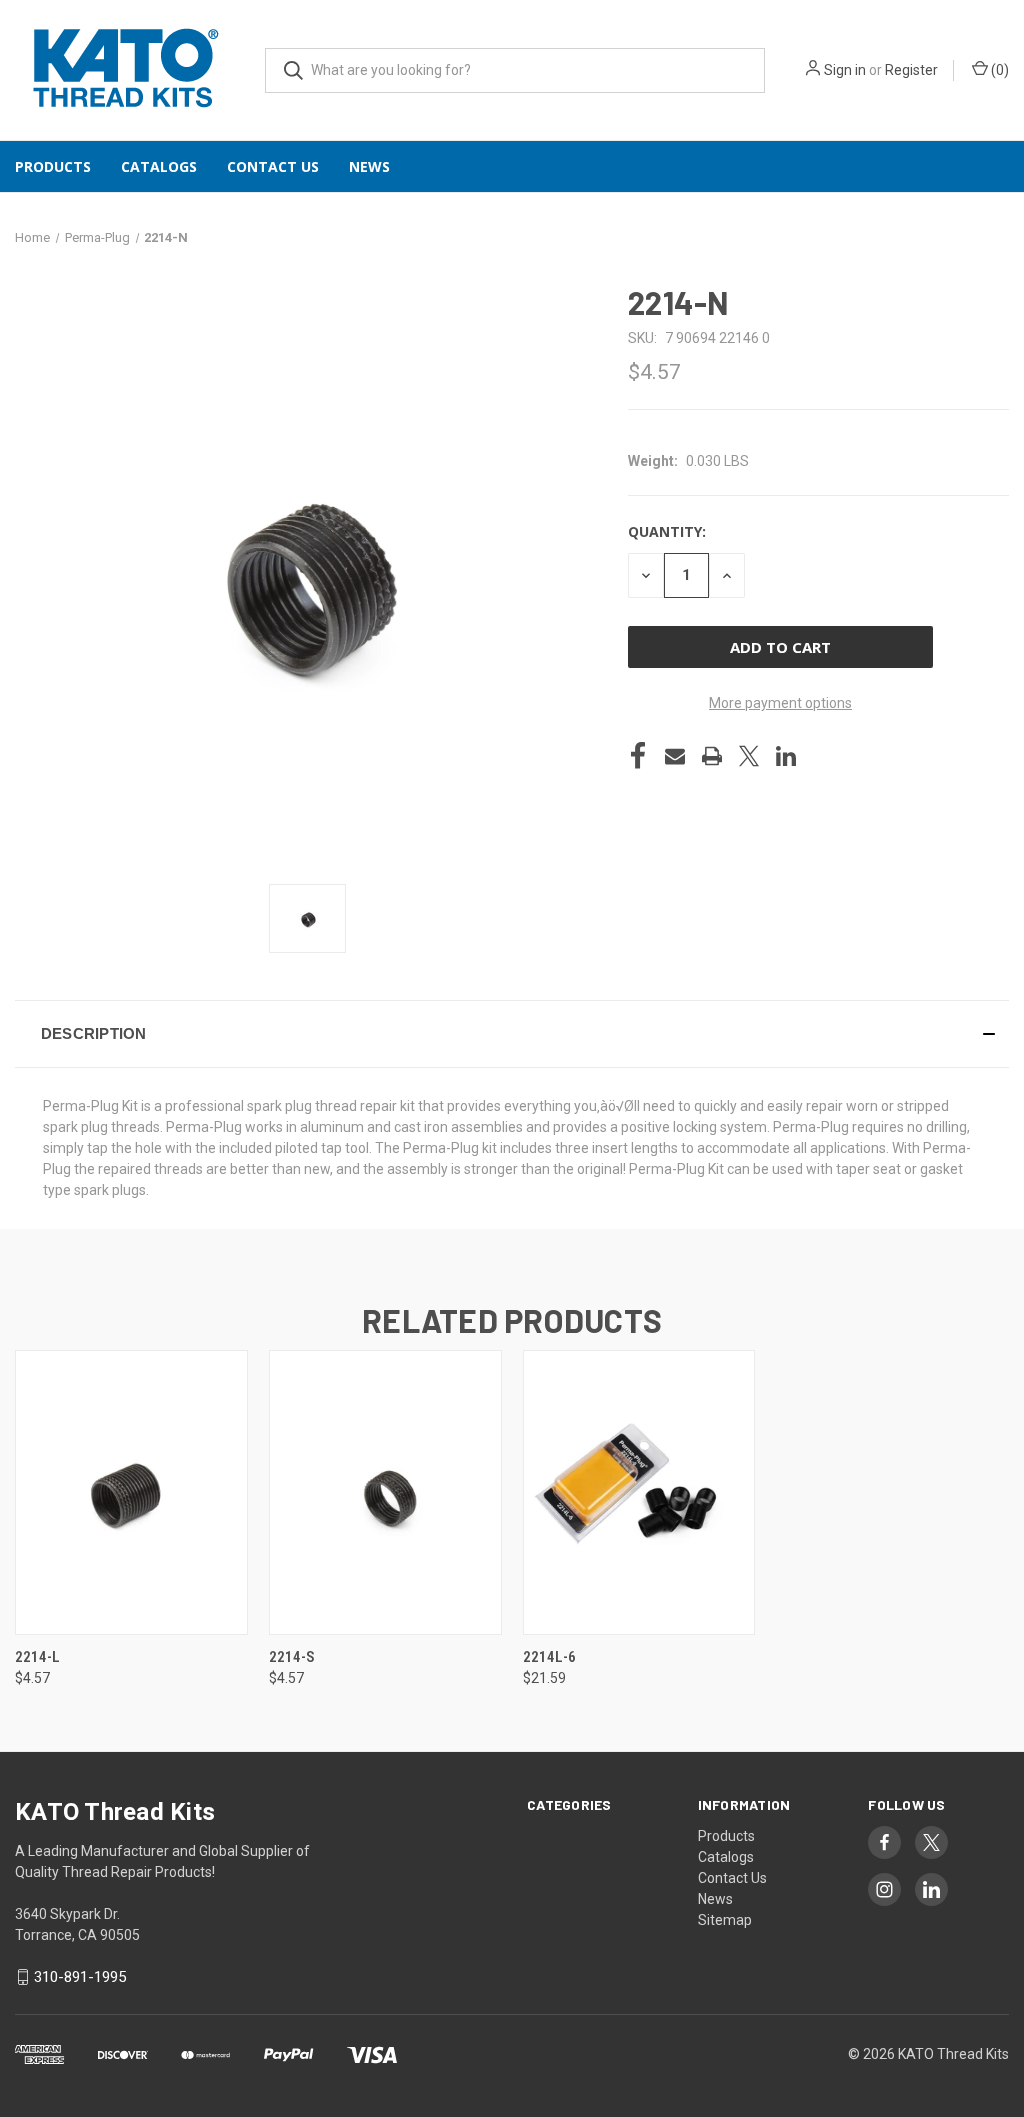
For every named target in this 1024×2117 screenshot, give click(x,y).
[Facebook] (638, 756)
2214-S (292, 1657)
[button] (512, 1034)
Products (53, 166)
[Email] (675, 756)
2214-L (37, 1657)
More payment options (780, 703)
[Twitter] (749, 756)
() (998, 70)
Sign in (845, 70)
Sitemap (725, 1920)
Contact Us (273, 166)
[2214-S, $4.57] (385, 1492)
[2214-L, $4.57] (131, 1492)
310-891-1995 (80, 1977)
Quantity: (667, 531)
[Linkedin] (786, 756)
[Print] (712, 756)
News (369, 166)
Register (911, 70)
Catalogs (159, 166)
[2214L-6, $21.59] (639, 1492)
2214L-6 (549, 1657)
